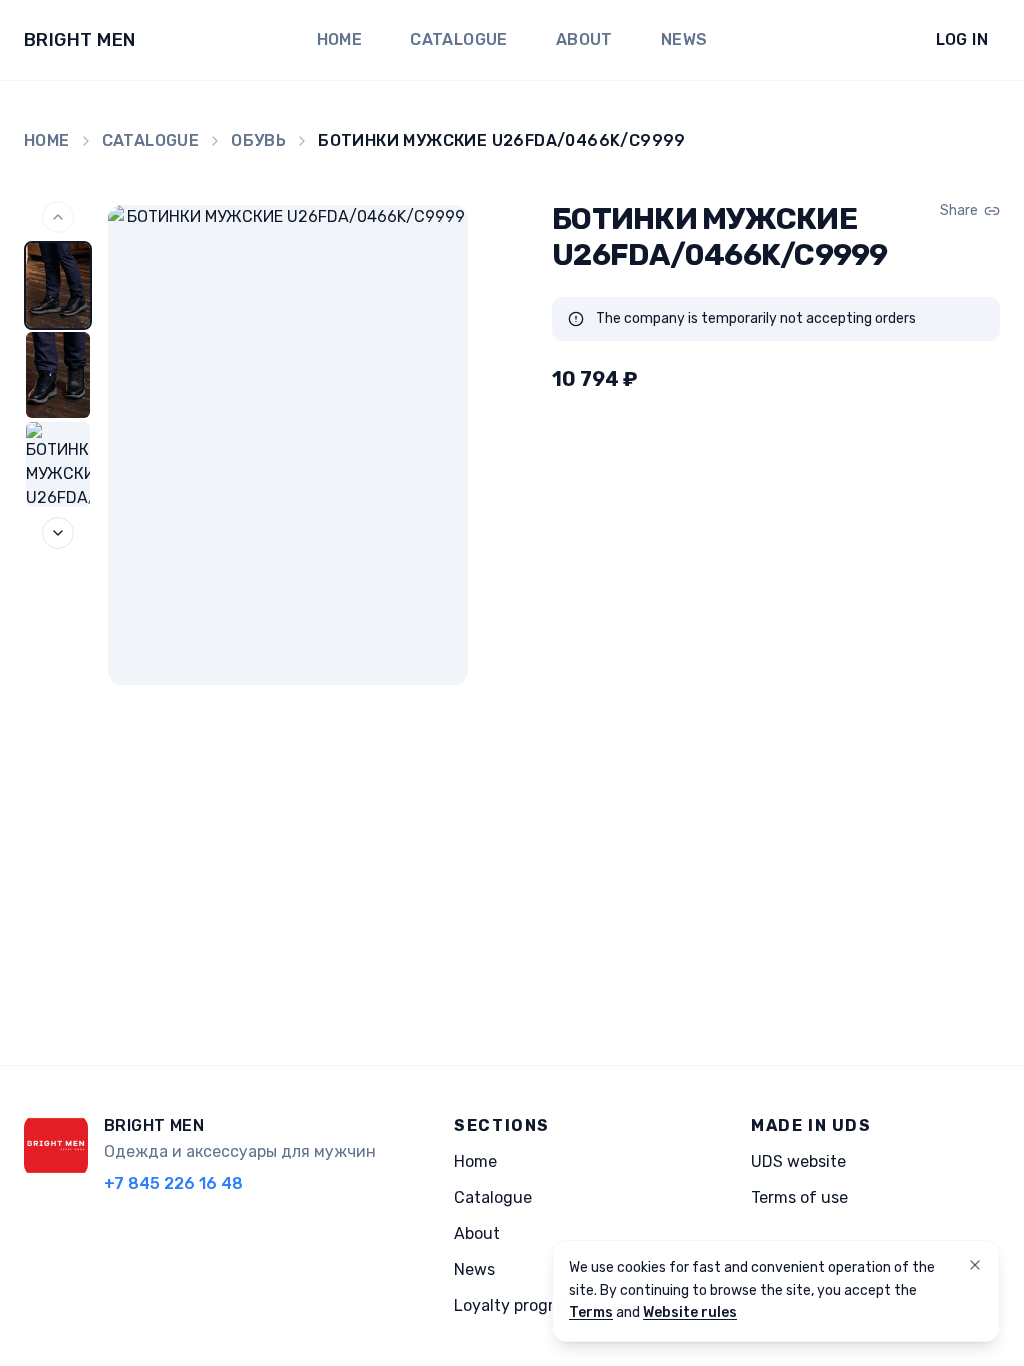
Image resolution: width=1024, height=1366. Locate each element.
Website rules (690, 1312)
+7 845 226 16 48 (173, 1183)
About (584, 39)
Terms (591, 1312)
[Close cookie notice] (975, 1265)
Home (340, 39)
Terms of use (799, 1197)
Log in (962, 39)
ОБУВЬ (258, 140)
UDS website (798, 1161)
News (684, 39)
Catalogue (459, 39)
